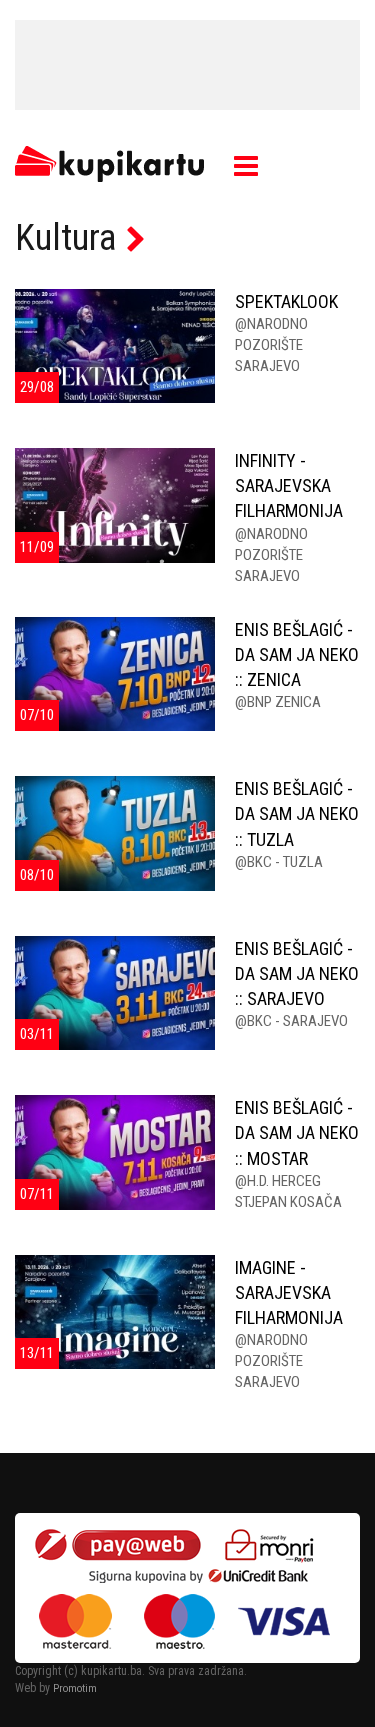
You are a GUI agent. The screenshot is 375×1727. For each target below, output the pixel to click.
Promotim (75, 1688)
